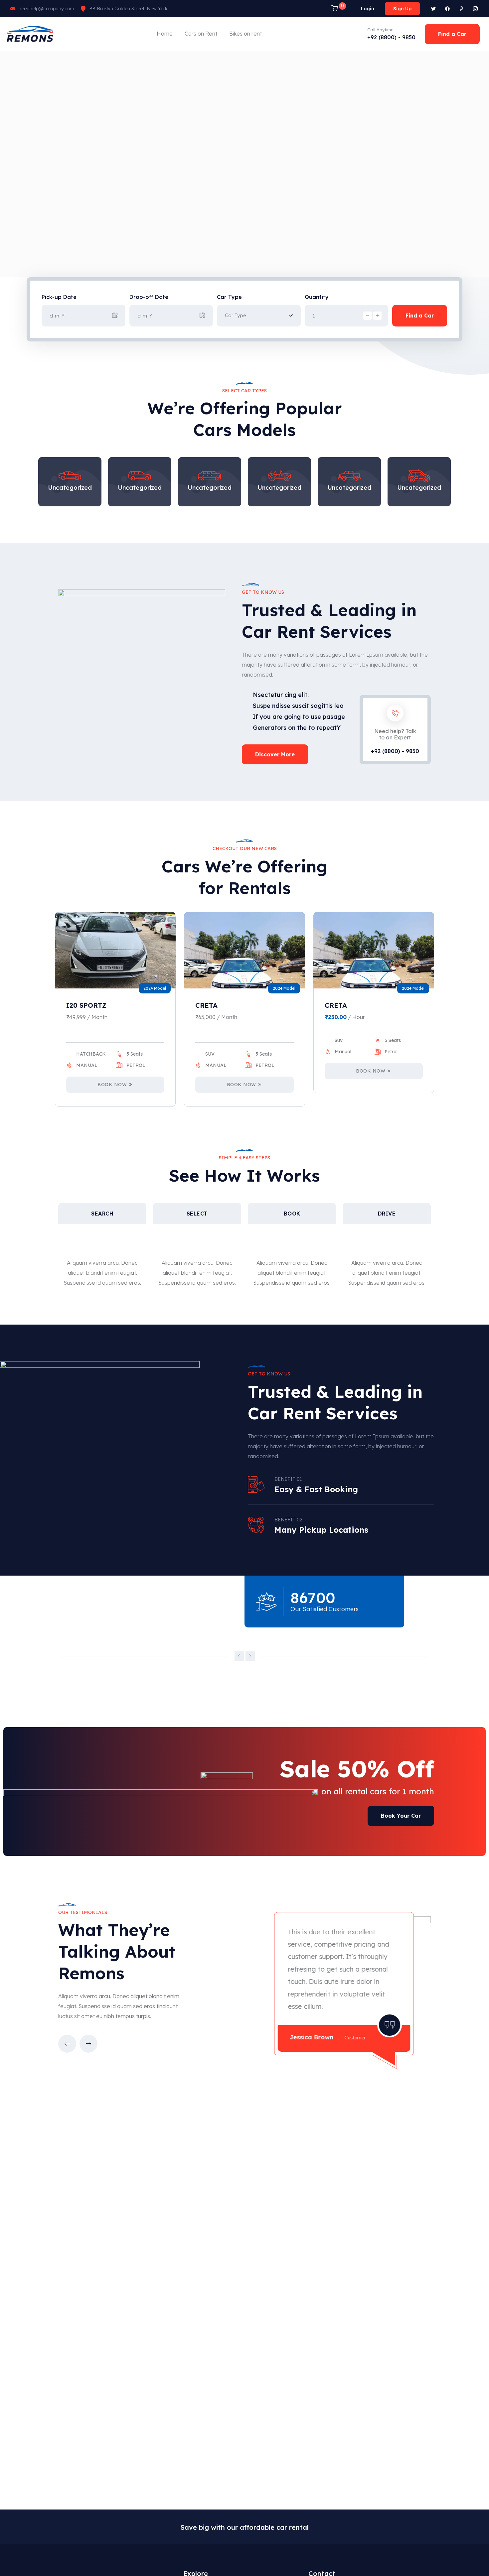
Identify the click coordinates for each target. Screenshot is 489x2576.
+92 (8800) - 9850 (391, 37)
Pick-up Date (59, 297)
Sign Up (402, 9)
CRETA (206, 1005)
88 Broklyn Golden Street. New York (128, 9)
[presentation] (239, 1656)
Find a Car (420, 316)
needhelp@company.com (46, 9)
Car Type (229, 297)
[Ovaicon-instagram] (475, 9)
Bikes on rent (245, 34)
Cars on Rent (201, 34)
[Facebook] (447, 9)
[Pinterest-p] (461, 9)
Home (165, 34)
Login (368, 9)
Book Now (112, 1085)
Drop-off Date (149, 297)
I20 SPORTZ (86, 1005)
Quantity (317, 297)
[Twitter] (433, 9)
